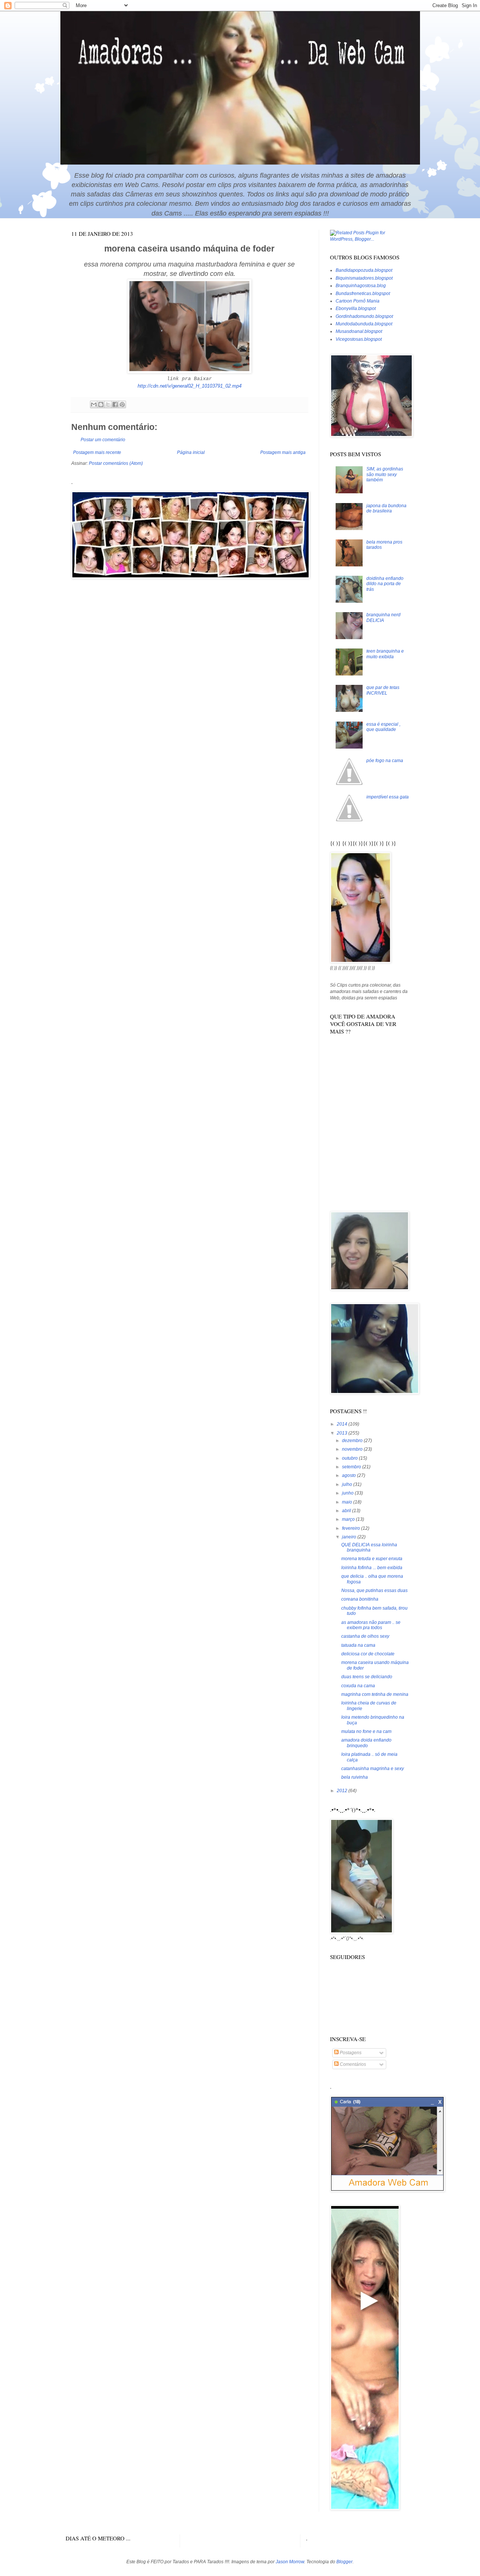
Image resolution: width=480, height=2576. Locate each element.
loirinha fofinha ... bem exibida (372, 1568)
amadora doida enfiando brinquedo (366, 1743)
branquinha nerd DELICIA (383, 617)
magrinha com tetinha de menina (375, 1694)
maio (348, 1502)
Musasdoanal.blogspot (359, 331)
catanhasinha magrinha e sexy (373, 1769)
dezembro (353, 1441)
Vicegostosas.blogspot (359, 339)
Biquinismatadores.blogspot (364, 278)
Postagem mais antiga (283, 452)
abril (347, 1511)
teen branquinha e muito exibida (385, 654)
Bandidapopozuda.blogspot (364, 270)
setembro (352, 1467)
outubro (350, 1458)
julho (348, 1484)
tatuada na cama (358, 1645)
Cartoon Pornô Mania (358, 301)
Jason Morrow (290, 2562)
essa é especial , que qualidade (383, 727)
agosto (349, 1475)
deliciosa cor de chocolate (368, 1654)
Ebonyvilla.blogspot (356, 309)
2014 (343, 1424)
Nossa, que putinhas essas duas (374, 1591)
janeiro (350, 1537)
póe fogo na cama (385, 761)
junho (348, 1493)
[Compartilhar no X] (108, 404)
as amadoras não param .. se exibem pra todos (371, 1625)
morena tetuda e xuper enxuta (372, 1559)
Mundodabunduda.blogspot (364, 324)
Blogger (344, 2562)
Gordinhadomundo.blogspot (364, 316)
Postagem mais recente (97, 452)
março (349, 1519)
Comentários (352, 2064)
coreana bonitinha (360, 1599)
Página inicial (191, 452)
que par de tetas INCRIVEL (383, 690)
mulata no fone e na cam (366, 1731)
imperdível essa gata (388, 797)
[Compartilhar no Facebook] (115, 404)
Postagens (350, 2053)
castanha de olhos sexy (365, 1636)
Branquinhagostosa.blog (361, 286)
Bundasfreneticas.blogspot (363, 294)
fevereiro (352, 1528)
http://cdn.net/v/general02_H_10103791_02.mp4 (190, 386)
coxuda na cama (358, 1686)
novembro (353, 1449)
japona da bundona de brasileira (386, 508)
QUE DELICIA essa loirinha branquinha (369, 1547)
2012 (343, 1791)
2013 (343, 1433)
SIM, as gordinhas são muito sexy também (385, 474)
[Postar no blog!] (101, 404)
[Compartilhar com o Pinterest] (122, 404)
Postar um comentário (103, 440)
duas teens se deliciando (367, 1677)
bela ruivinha (355, 1777)
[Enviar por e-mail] (94, 404)
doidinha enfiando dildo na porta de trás (385, 584)
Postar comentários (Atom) (116, 463)
